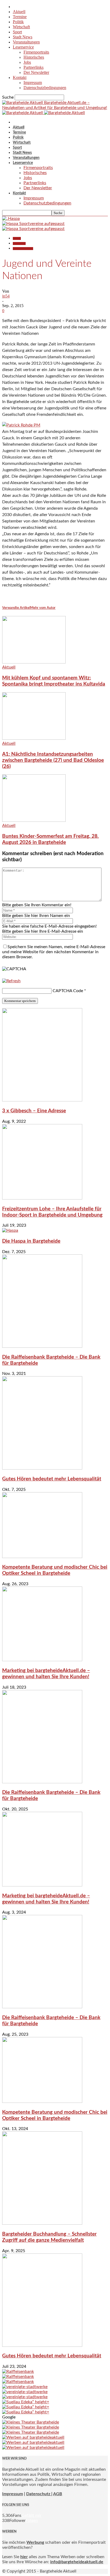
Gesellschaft (19, 243)
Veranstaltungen (26, 42)
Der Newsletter (36, 72)
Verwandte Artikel (16, 608)
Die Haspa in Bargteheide (31, 1241)
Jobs (27, 62)
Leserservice (23, 47)
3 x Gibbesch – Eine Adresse (34, 1111)
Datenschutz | (39, 2494)
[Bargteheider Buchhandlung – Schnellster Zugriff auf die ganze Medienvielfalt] (42, 2223)
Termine (20, 17)
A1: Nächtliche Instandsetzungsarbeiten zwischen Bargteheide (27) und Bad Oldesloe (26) (53, 760)
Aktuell (19, 12)
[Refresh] (11, 981)
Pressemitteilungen (23, 249)
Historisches (34, 57)
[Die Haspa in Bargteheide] (10, 1230)
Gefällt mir (31, 2515)
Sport (17, 32)
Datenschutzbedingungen (45, 88)
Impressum (33, 82)
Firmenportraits (36, 52)
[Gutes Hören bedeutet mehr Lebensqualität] (42, 1468)
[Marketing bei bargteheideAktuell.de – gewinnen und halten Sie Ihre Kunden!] (42, 1660)
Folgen (32, 2521)
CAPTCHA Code (68, 991)
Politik (18, 22)
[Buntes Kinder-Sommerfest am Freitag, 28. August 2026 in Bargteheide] (34, 820)
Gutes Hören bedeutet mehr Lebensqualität (52, 1479)
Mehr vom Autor (43, 608)
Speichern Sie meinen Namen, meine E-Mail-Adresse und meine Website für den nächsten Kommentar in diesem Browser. (54, 952)
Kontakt (20, 77)
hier (24, 2557)
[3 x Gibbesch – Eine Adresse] (42, 1100)
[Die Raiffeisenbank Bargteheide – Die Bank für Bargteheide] (42, 1346)
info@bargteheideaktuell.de (77, 2562)
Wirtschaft (21, 27)
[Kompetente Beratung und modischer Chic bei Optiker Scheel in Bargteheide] (42, 1557)
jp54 (6, 296)
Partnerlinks (34, 67)
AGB (58, 2494)
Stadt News (23, 37)
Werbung (35, 2542)
